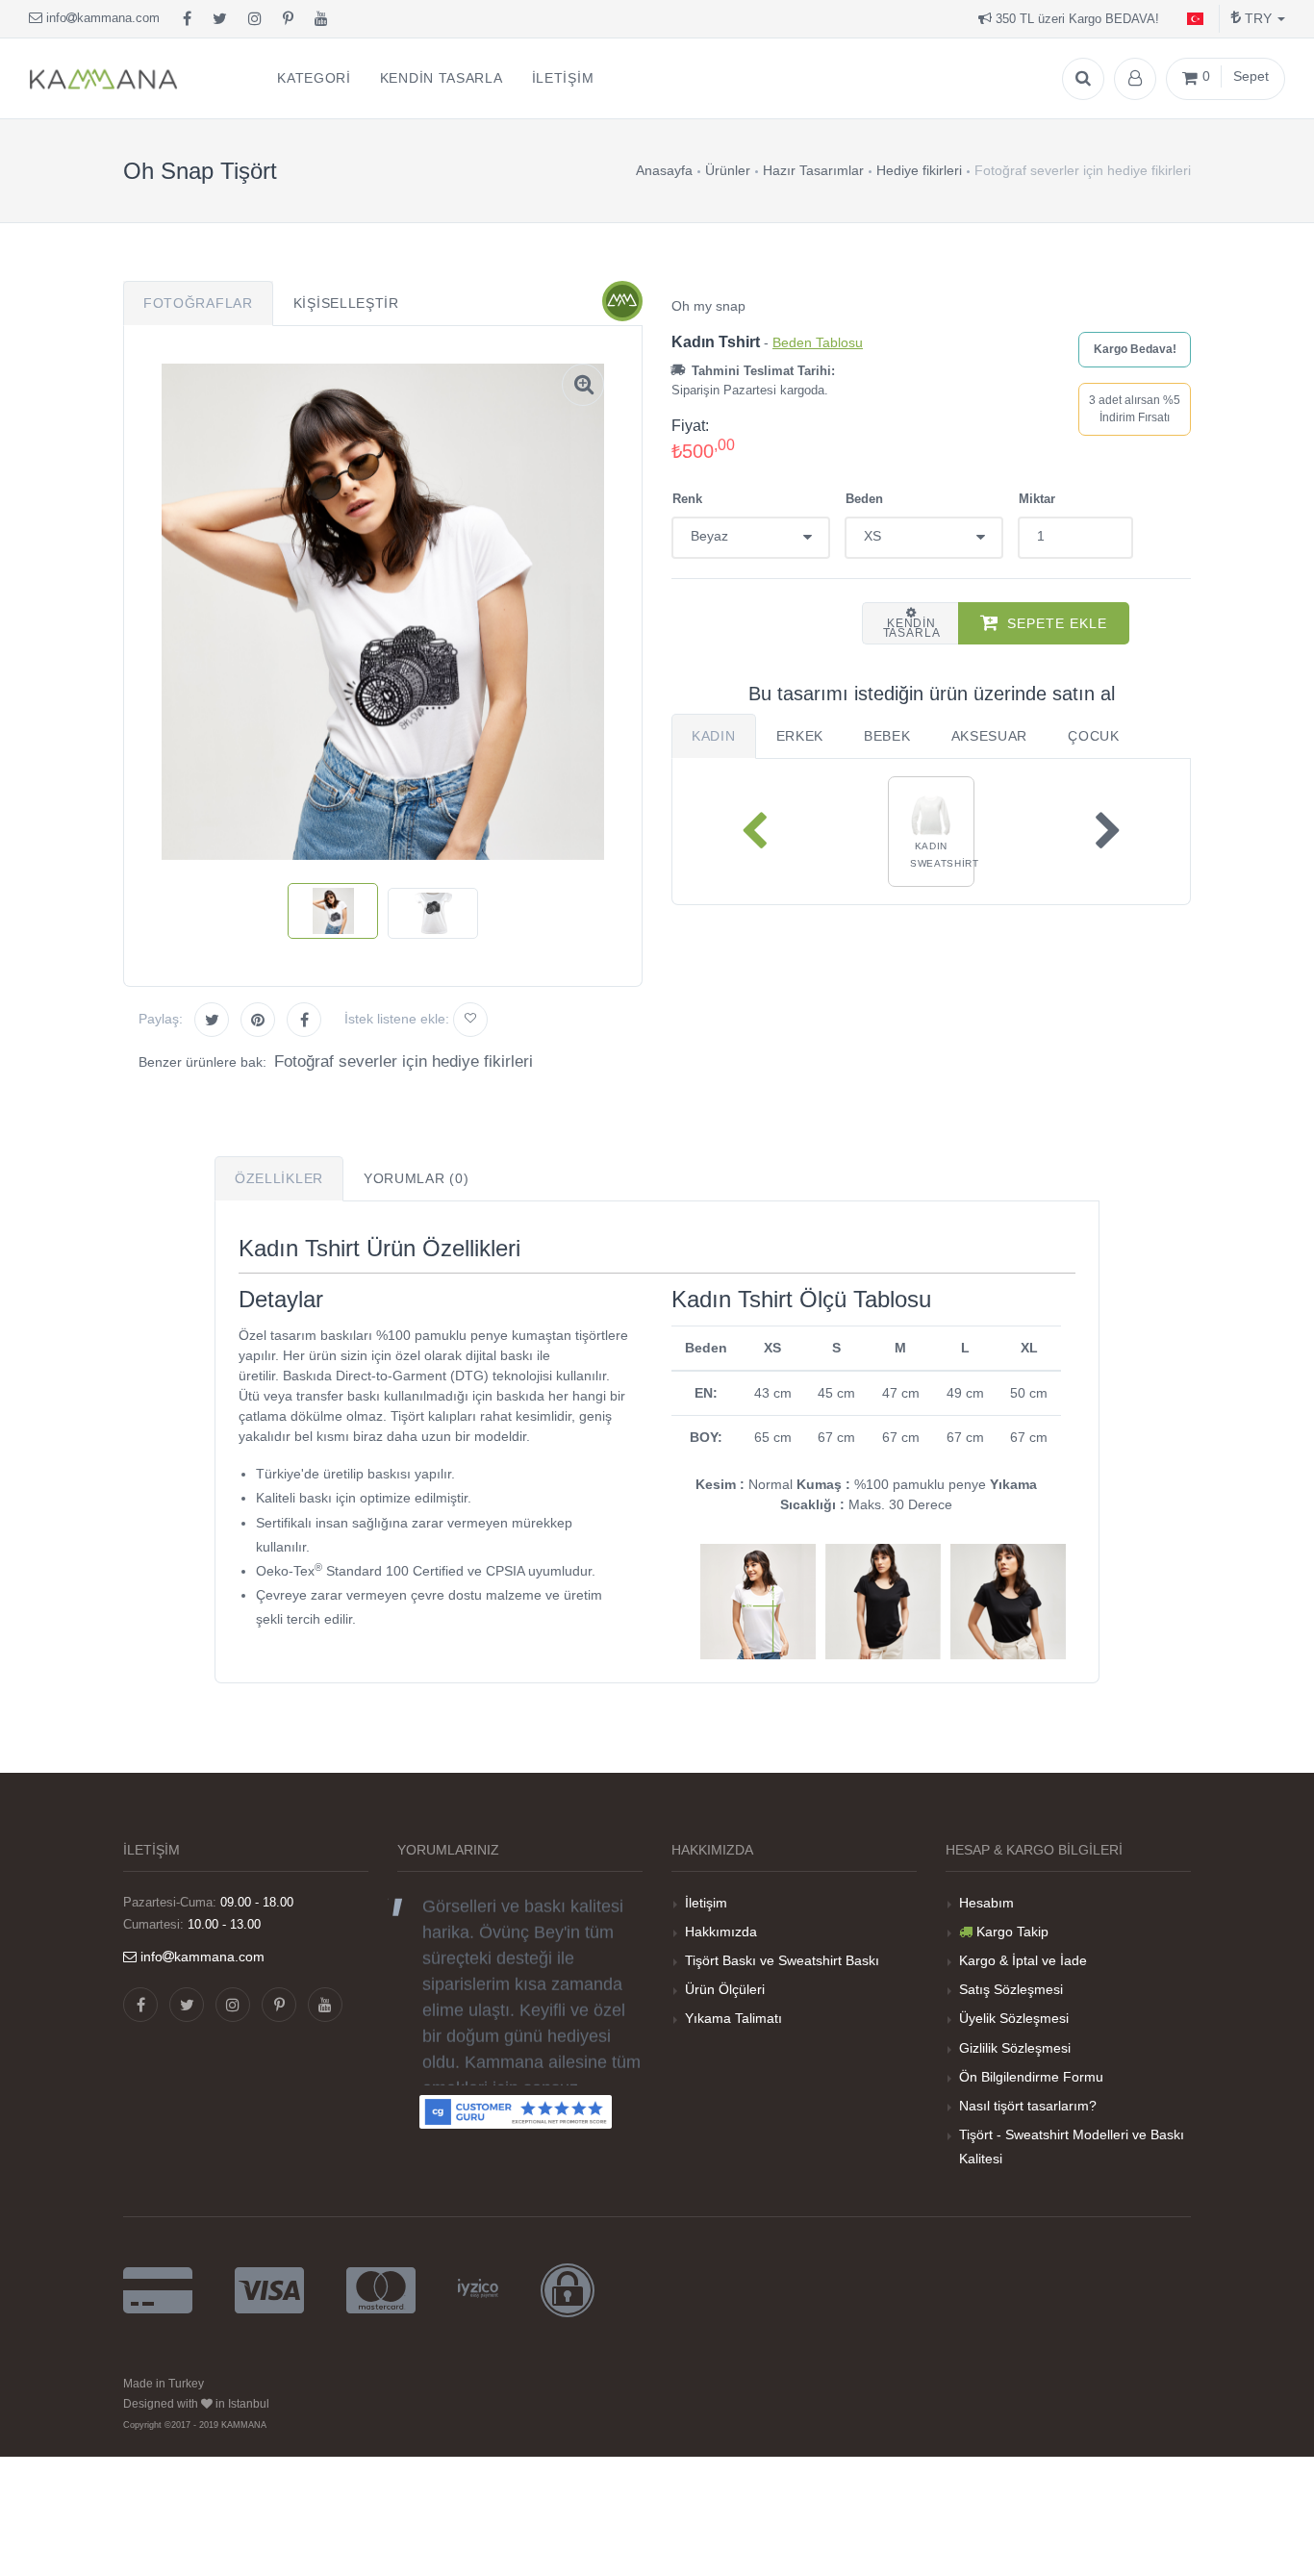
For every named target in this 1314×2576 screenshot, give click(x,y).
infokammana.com (101, 18)
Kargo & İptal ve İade (1023, 1960)
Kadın (714, 736)
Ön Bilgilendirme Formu (1031, 2077)
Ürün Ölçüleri (725, 1989)
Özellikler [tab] (279, 1178)
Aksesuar (990, 736)
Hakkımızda (721, 1932)
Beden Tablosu (818, 342)
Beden (864, 499)
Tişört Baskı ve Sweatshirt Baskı (782, 1960)
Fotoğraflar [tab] (198, 303)
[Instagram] (255, 19)
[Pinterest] (288, 19)
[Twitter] (220, 19)
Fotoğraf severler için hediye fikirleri (404, 1061)
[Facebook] (187, 19)
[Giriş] (1135, 79)
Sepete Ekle (1057, 623)
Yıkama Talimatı (733, 2018)
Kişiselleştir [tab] (346, 303)
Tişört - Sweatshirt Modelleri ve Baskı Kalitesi (1072, 2147)
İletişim (706, 1903)
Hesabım (986, 1903)
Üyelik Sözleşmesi (1014, 2018)
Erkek (800, 736)
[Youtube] (321, 19)
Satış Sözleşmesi (1011, 1989)
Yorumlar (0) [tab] (416, 1178)
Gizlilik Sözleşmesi (1015, 2048)
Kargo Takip (1012, 1932)
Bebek (887, 736)
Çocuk (1094, 736)
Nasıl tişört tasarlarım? (1028, 2106)
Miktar (1037, 499)
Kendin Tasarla (912, 628)
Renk (687, 499)
